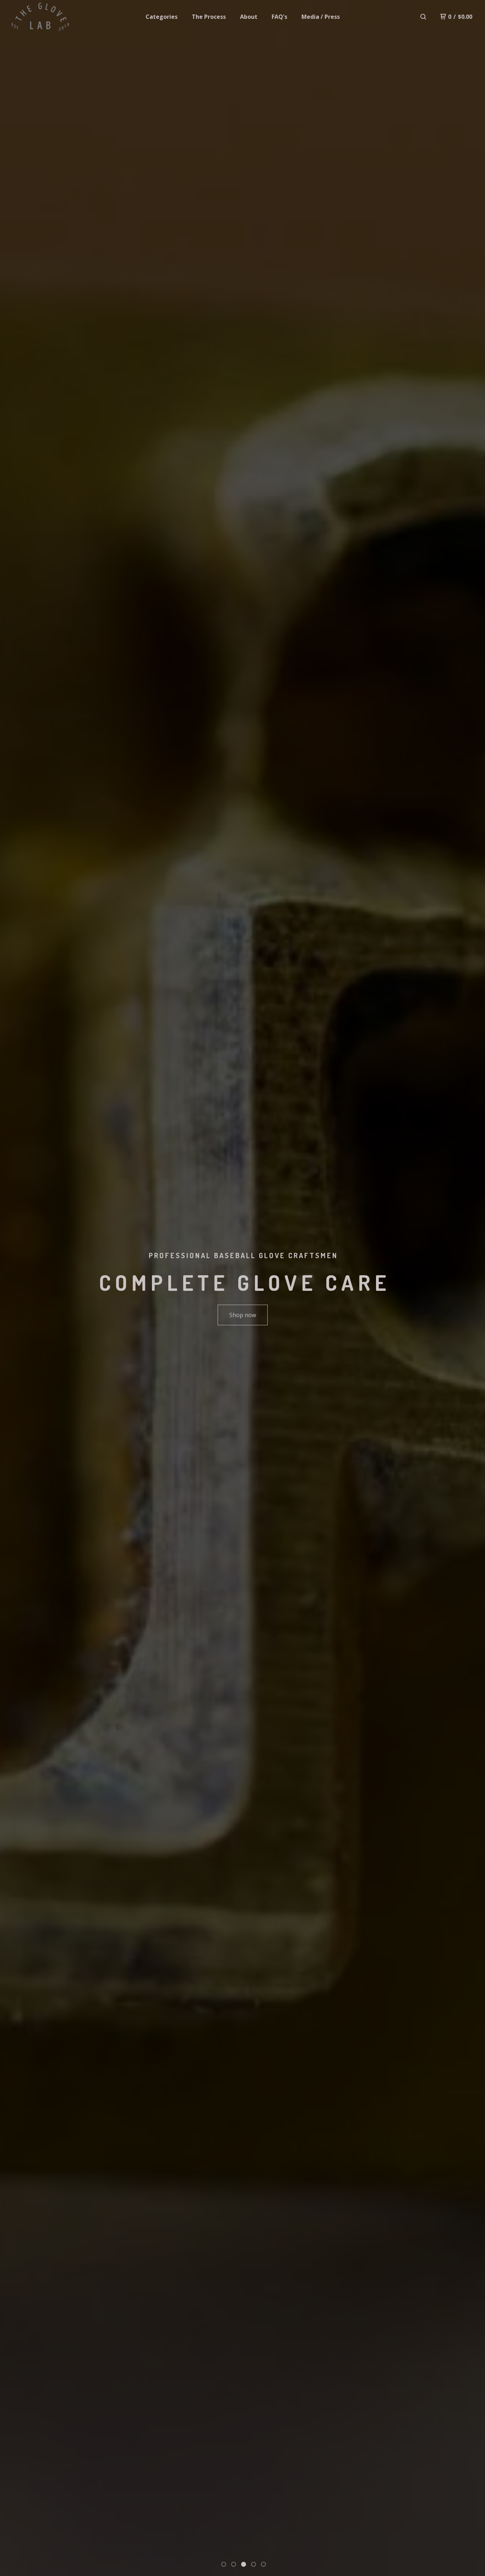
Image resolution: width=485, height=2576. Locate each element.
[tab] (224, 2564)
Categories (162, 17)
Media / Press (321, 17)
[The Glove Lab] (40, 17)
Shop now (243, 1315)
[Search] (423, 17)
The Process (209, 17)
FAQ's (279, 17)
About (249, 17)
